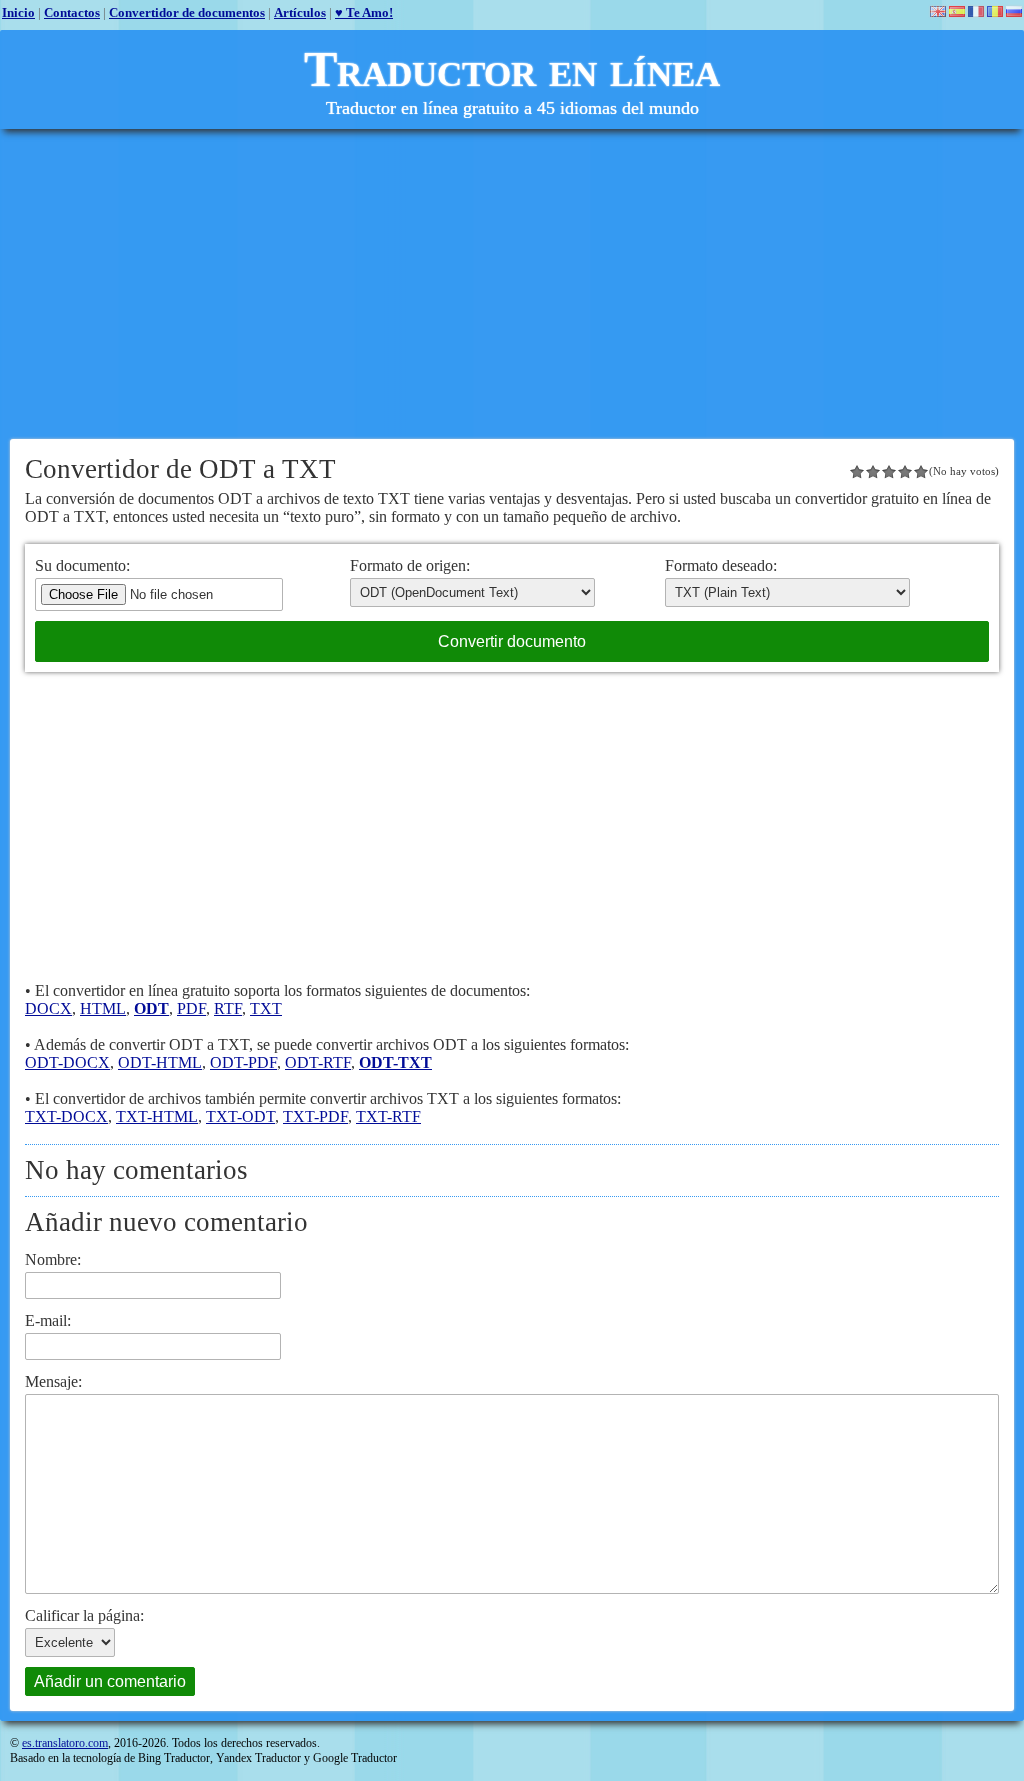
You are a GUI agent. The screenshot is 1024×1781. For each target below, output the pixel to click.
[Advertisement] (512, 284)
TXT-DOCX (66, 1116)
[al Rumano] (995, 11)
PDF (191, 1008)
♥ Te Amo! (364, 12)
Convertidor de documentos (187, 12)
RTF (228, 1008)
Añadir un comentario (110, 1681)
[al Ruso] (1014, 11)
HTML (103, 1008)
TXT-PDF (315, 1116)
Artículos (300, 12)
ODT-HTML (160, 1062)
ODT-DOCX (67, 1062)
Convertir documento (512, 641)
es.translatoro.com (65, 1743)
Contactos (72, 12)
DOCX (48, 1008)
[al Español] (957, 11)
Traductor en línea (512, 69)
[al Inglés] (938, 11)
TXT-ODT (240, 1116)
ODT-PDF (243, 1062)
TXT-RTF (388, 1116)
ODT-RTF (318, 1062)
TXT (266, 1008)
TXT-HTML (157, 1116)
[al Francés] (976, 11)
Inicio (18, 12)
